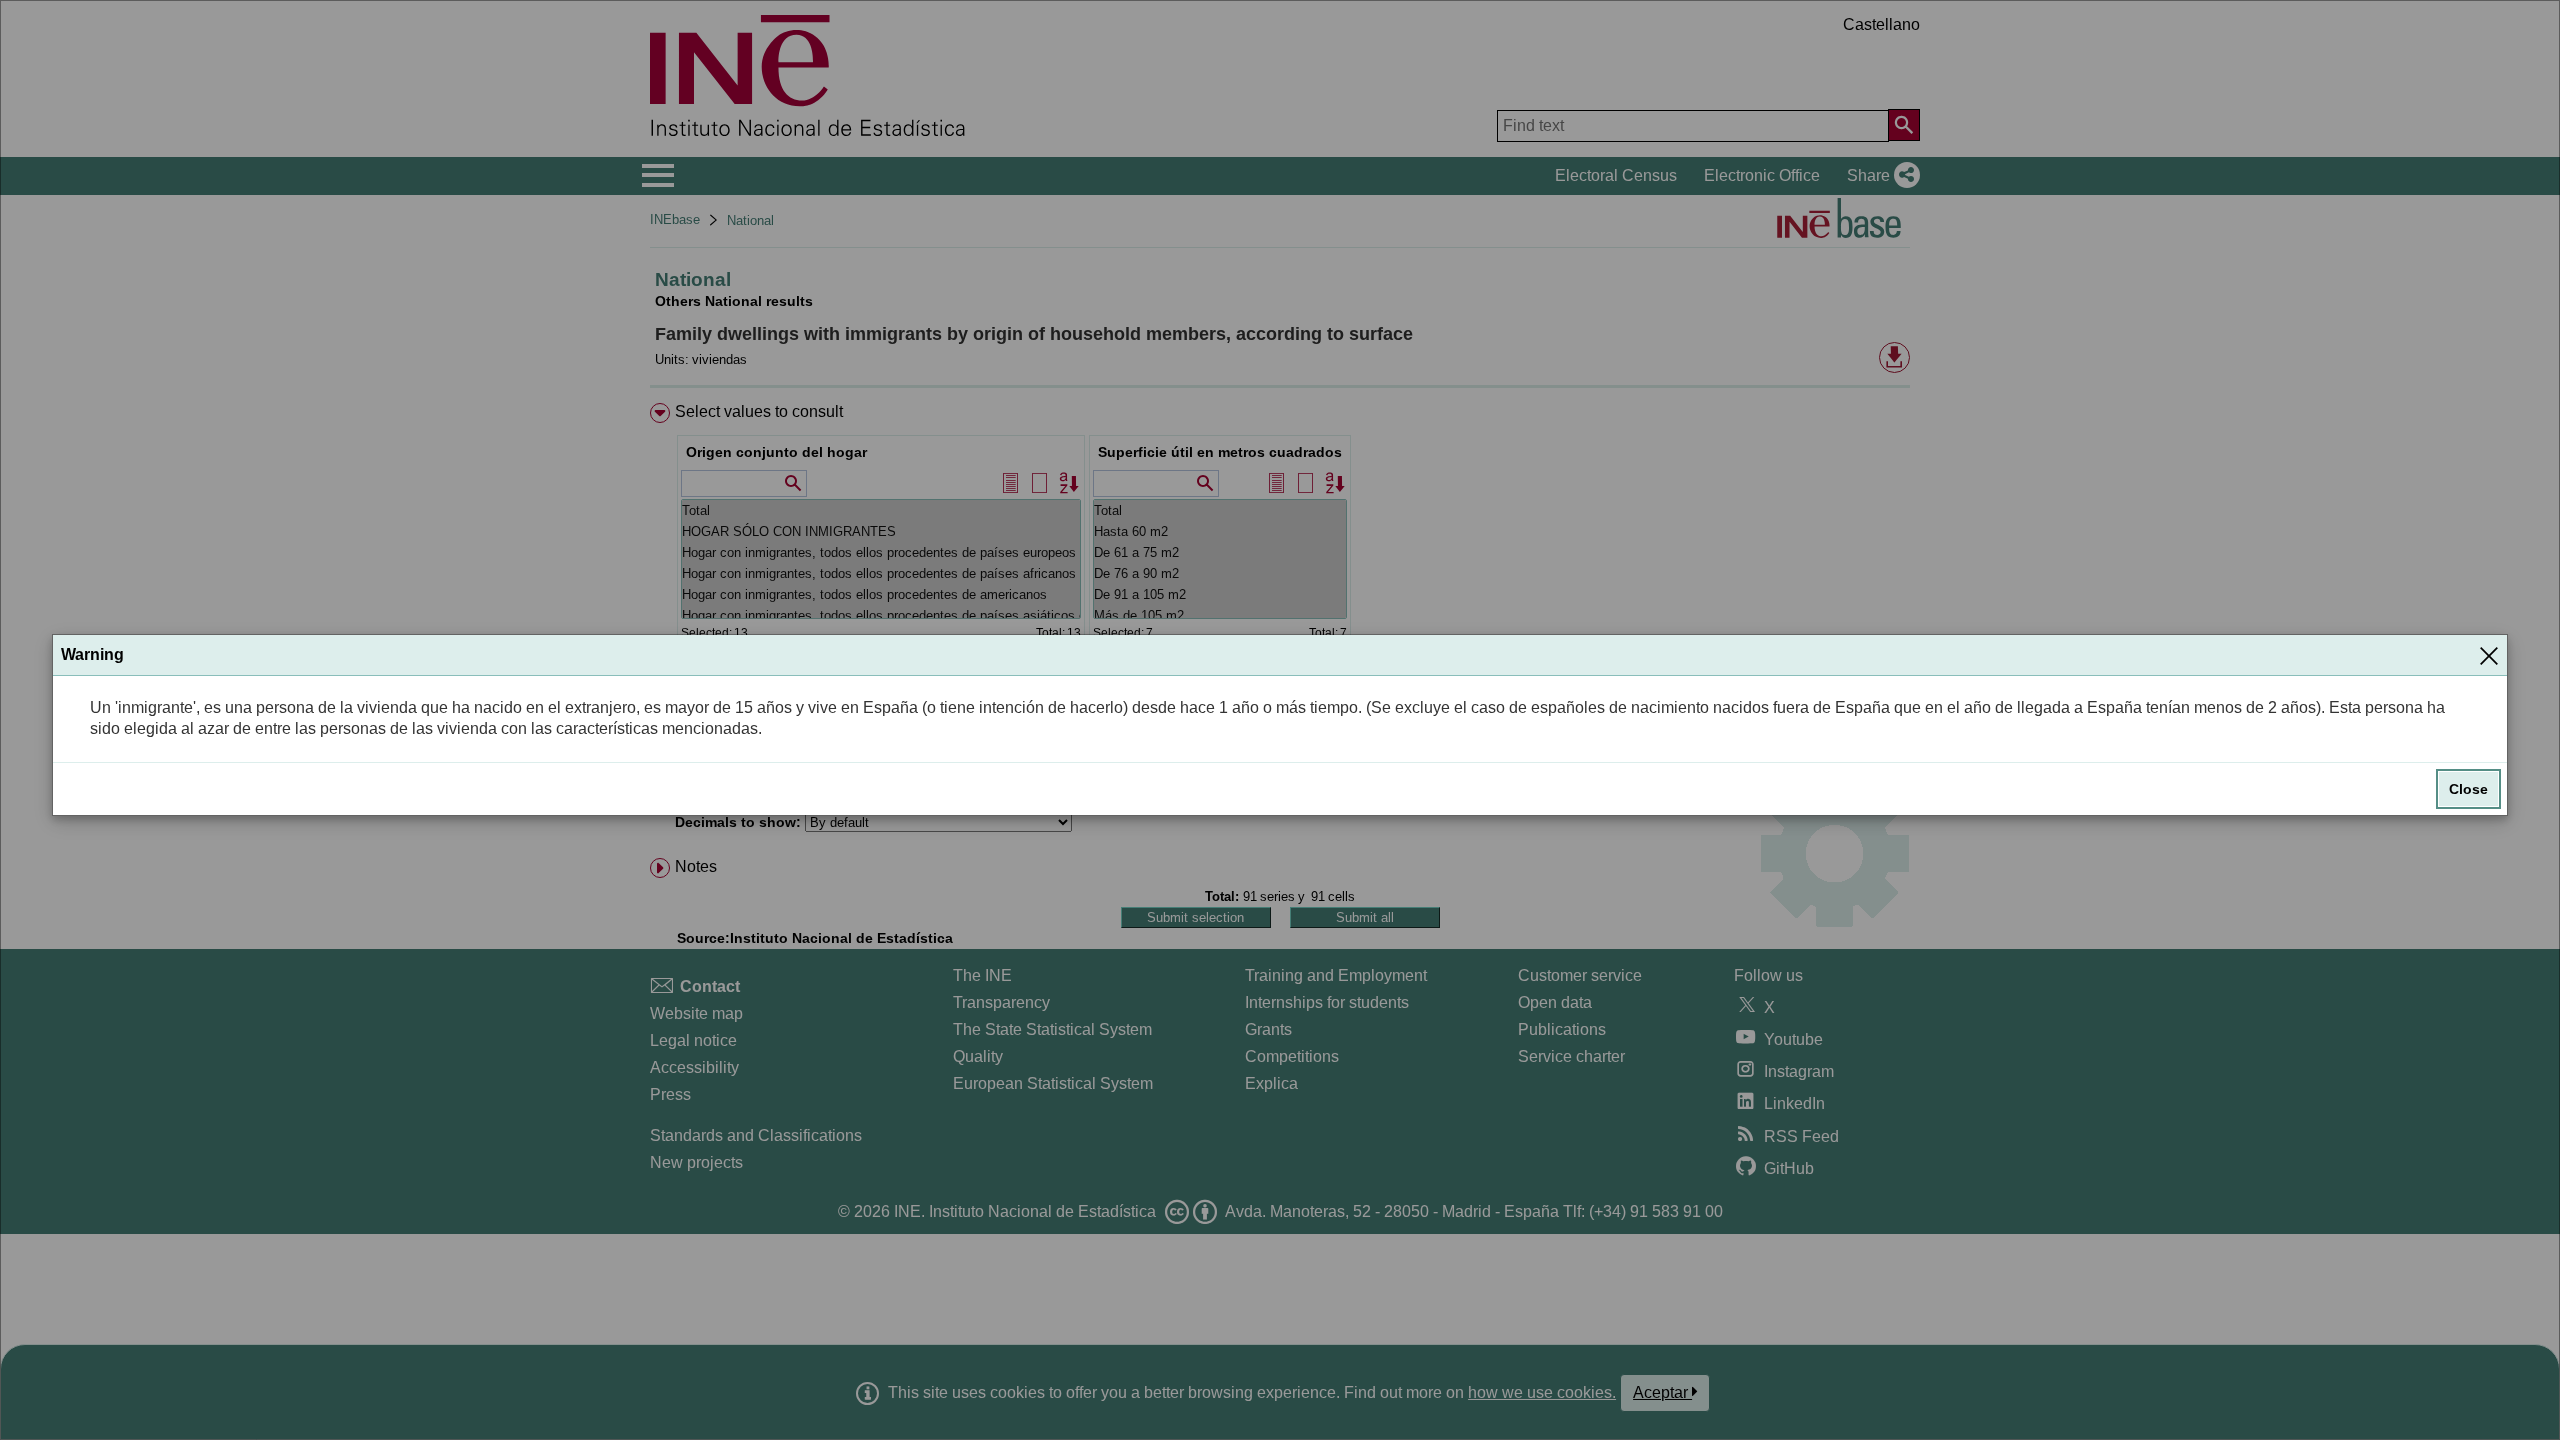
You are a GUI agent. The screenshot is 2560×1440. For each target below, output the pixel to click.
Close (2468, 789)
